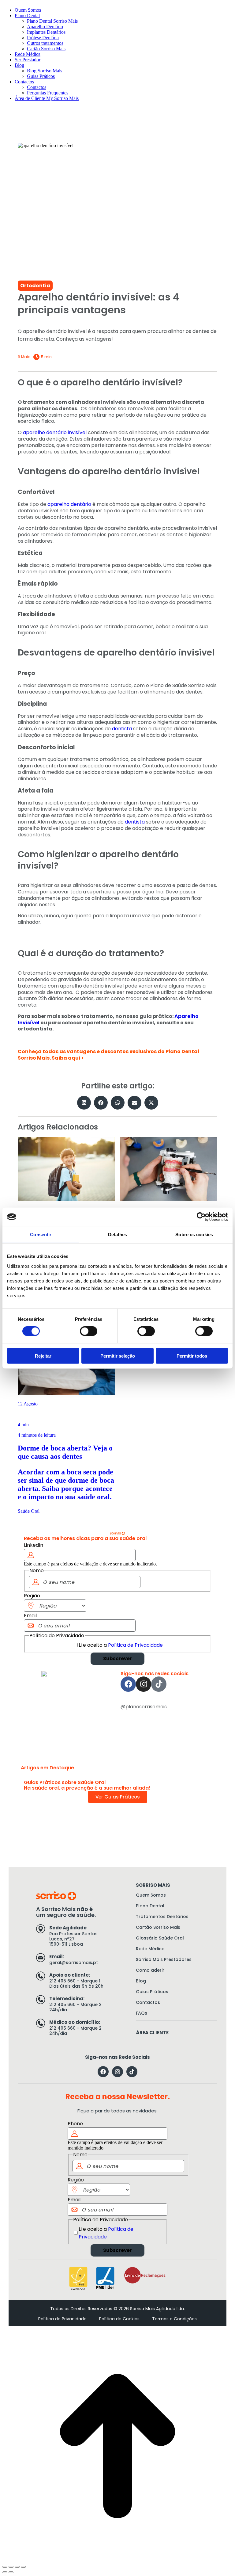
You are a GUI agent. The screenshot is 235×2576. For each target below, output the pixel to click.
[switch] (89, 1331)
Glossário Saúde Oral (160, 1938)
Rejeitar (43, 1356)
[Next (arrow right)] (11, 2572)
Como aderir (150, 1970)
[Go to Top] (117, 2447)
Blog (141, 1981)
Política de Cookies (119, 2319)
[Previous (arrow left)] (5, 2572)
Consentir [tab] (41, 1234)
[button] (84, 1103)
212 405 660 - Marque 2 (75, 2005)
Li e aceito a (121, 1645)
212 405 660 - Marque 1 (75, 1981)
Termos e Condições (174, 2319)
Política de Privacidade (135, 1645)
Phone (75, 2124)
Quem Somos (151, 1895)
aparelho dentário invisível (55, 432)
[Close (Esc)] (5, 2567)
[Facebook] (128, 1684)
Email (30, 1616)
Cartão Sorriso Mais (158, 1927)
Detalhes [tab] (117, 1234)
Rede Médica (150, 1949)
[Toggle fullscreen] (17, 2567)
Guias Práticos (152, 1992)
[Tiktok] (159, 1684)
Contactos (148, 2002)
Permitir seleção (118, 1356)
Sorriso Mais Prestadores (164, 1959)
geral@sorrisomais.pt (74, 1963)
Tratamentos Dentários (162, 1917)
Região (32, 1596)
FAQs (142, 2013)
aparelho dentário (69, 504)
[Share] (11, 2567)
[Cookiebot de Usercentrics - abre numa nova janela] (201, 1217)
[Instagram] (144, 1684)
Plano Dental (150, 1906)
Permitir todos (192, 1356)
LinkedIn (34, 1545)
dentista (122, 729)
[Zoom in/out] (23, 2567)
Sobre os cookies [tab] (194, 1234)
